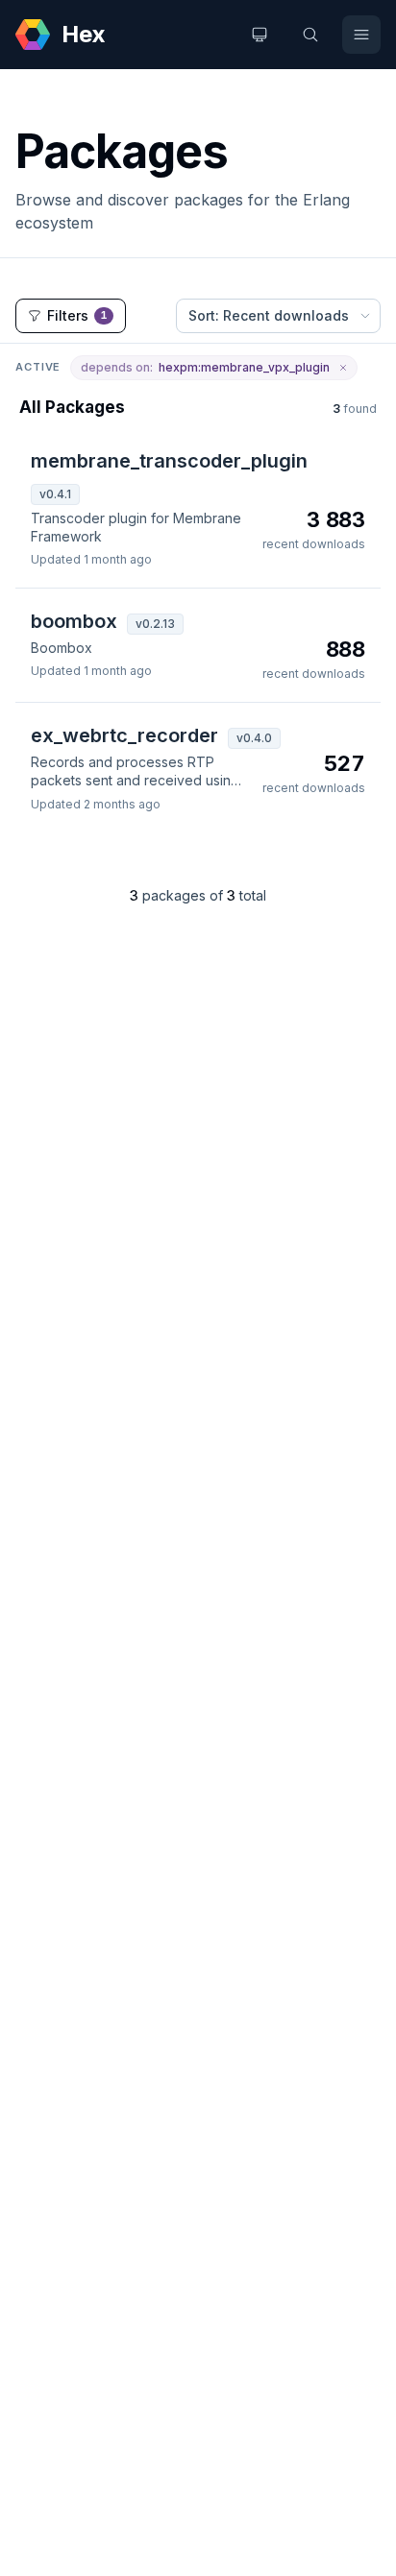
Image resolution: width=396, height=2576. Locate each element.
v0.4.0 (254, 738)
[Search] (310, 35)
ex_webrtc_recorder (124, 735)
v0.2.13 (155, 624)
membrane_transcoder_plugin (169, 461)
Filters (77, 315)
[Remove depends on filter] (343, 368)
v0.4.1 (55, 494)
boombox (74, 621)
